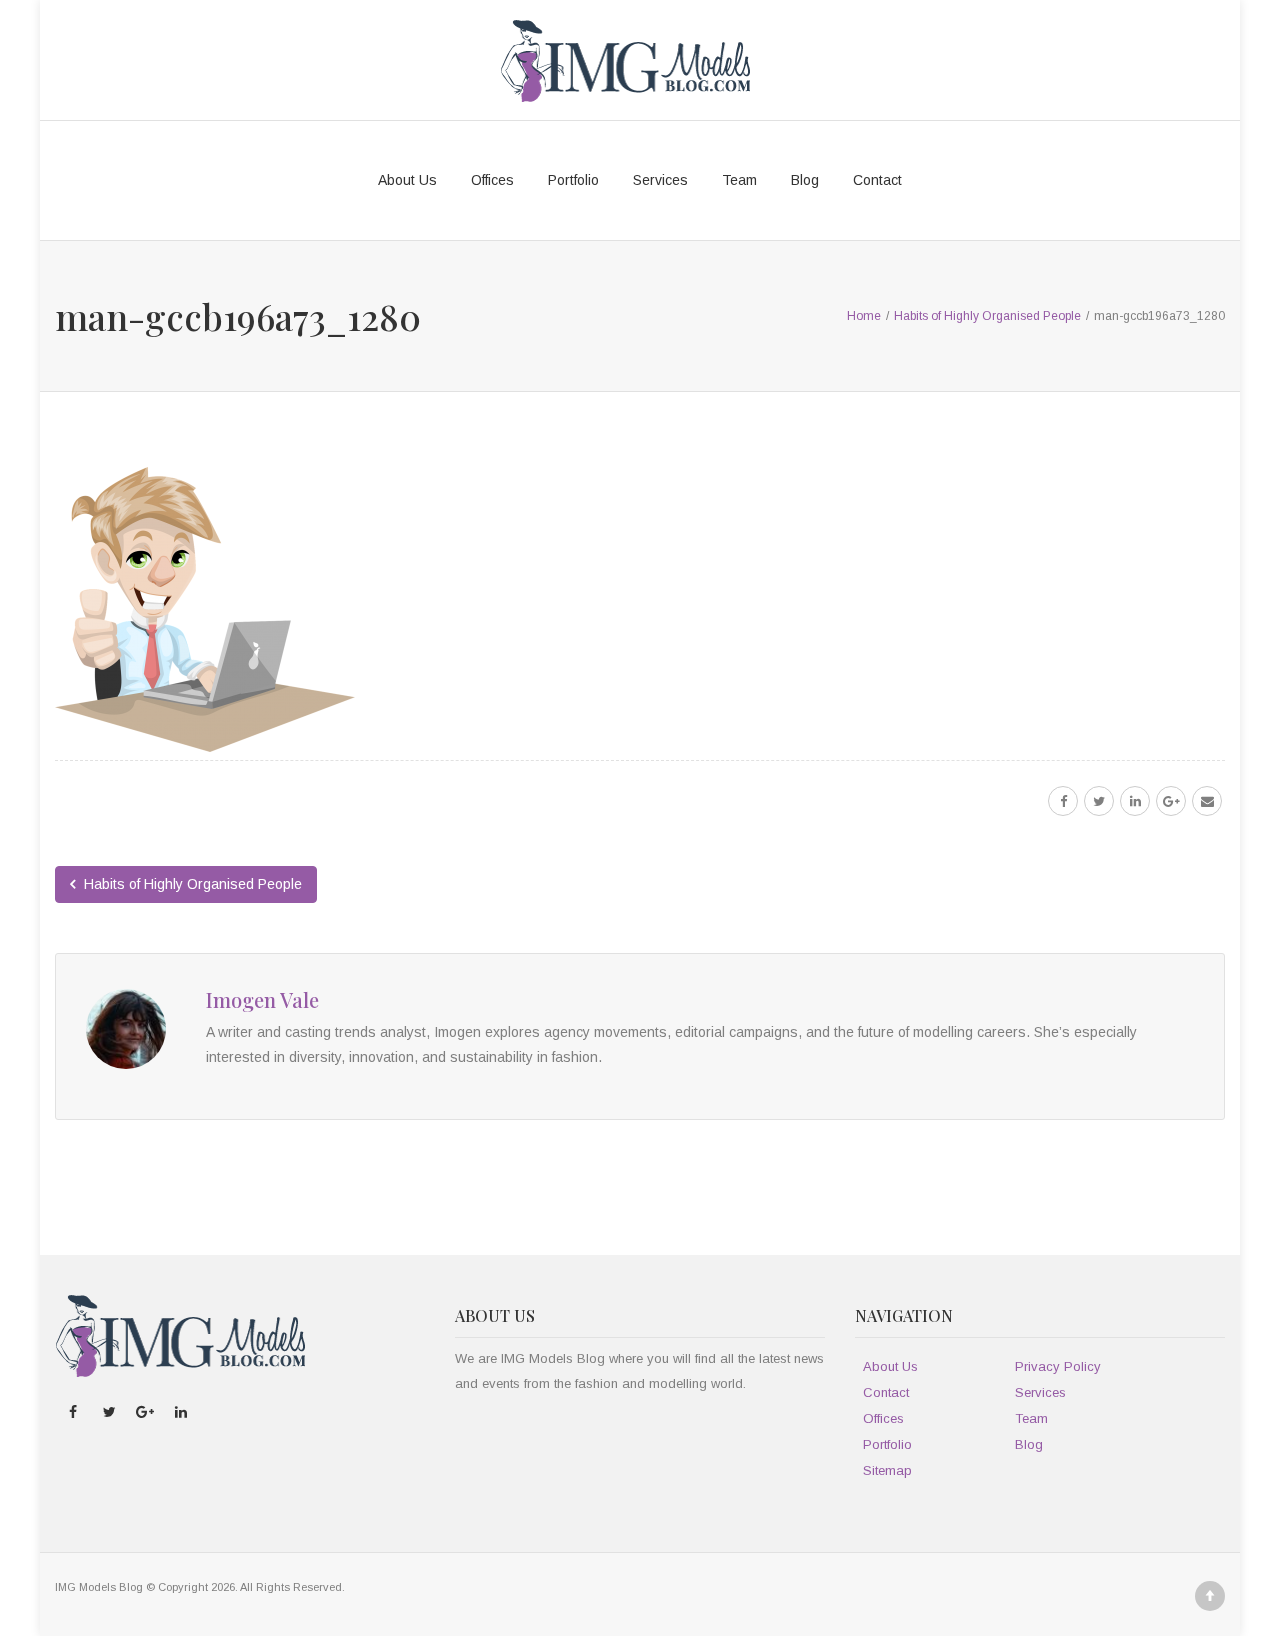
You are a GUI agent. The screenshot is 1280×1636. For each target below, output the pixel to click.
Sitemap (887, 1470)
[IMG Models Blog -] (625, 60)
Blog (805, 180)
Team (739, 180)
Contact (877, 180)
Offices (492, 180)
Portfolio (573, 180)
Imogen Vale (262, 999)
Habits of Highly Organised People (191, 884)
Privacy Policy (1058, 1366)
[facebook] (1063, 801)
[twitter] (1099, 801)
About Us (407, 180)
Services (660, 180)
